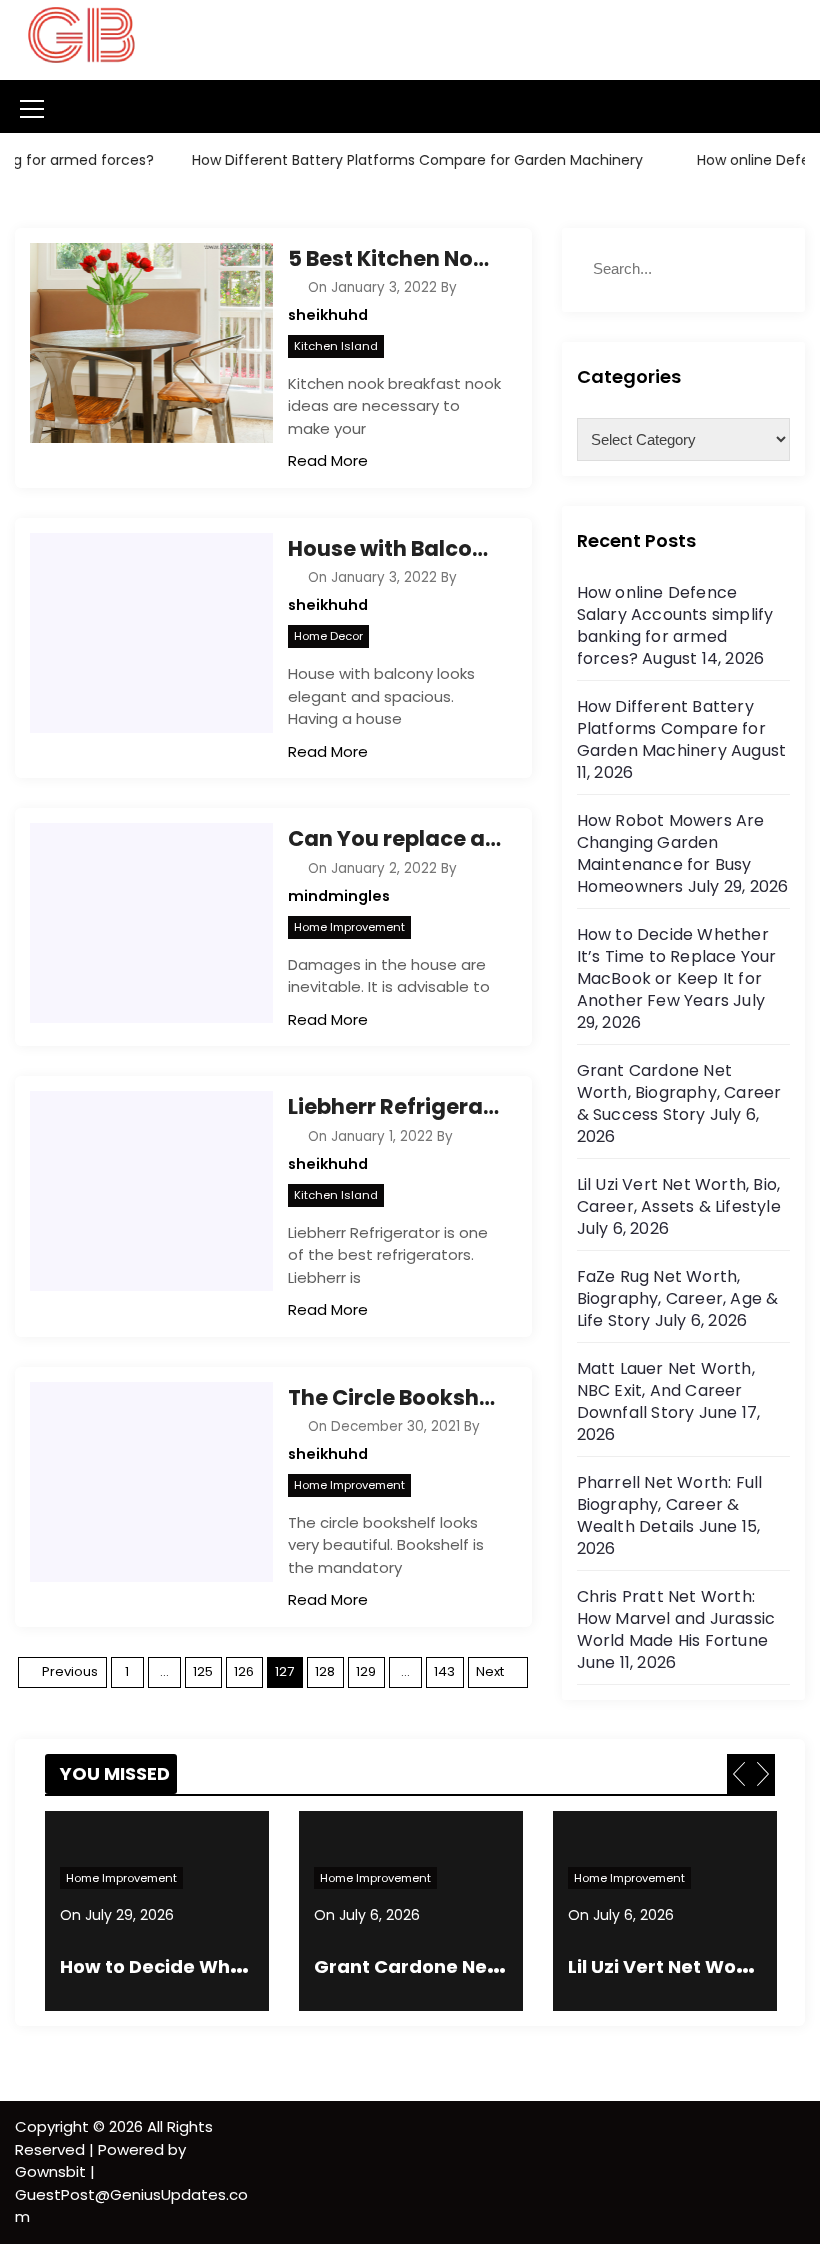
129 (366, 1671)
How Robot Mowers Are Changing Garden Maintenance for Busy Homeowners (671, 853)
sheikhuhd (328, 315)
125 (203, 1671)
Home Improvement (349, 927)
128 (325, 1671)
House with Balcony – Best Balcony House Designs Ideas (394, 548)
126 (244, 1671)
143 (444, 1671)
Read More (328, 460)
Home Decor (328, 636)
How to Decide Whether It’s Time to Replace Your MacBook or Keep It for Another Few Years (677, 967)
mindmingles (339, 896)
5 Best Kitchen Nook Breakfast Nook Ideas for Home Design (394, 258)
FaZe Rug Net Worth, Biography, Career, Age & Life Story (678, 1298)
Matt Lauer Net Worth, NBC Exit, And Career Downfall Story (666, 1390)
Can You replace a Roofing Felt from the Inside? (394, 838)
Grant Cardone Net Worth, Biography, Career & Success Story (679, 1092)
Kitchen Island (336, 346)
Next (490, 1671)
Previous (70, 1671)
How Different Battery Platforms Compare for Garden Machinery (397, 160)
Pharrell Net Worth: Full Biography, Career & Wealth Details (670, 1504)
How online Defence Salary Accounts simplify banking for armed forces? (675, 625)
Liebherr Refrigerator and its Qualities (394, 1106)
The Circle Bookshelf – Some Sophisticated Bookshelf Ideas (394, 1397)
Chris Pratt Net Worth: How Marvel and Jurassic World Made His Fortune (676, 1618)
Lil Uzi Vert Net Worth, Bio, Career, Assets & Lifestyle (679, 1195)
